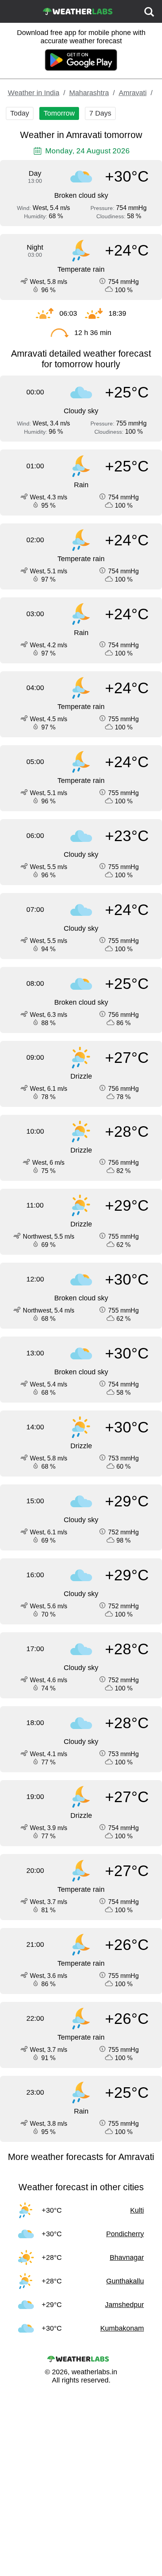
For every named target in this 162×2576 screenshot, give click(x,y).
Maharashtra (89, 93)
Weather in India (34, 93)
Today (20, 113)
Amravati (133, 93)
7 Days (100, 113)
